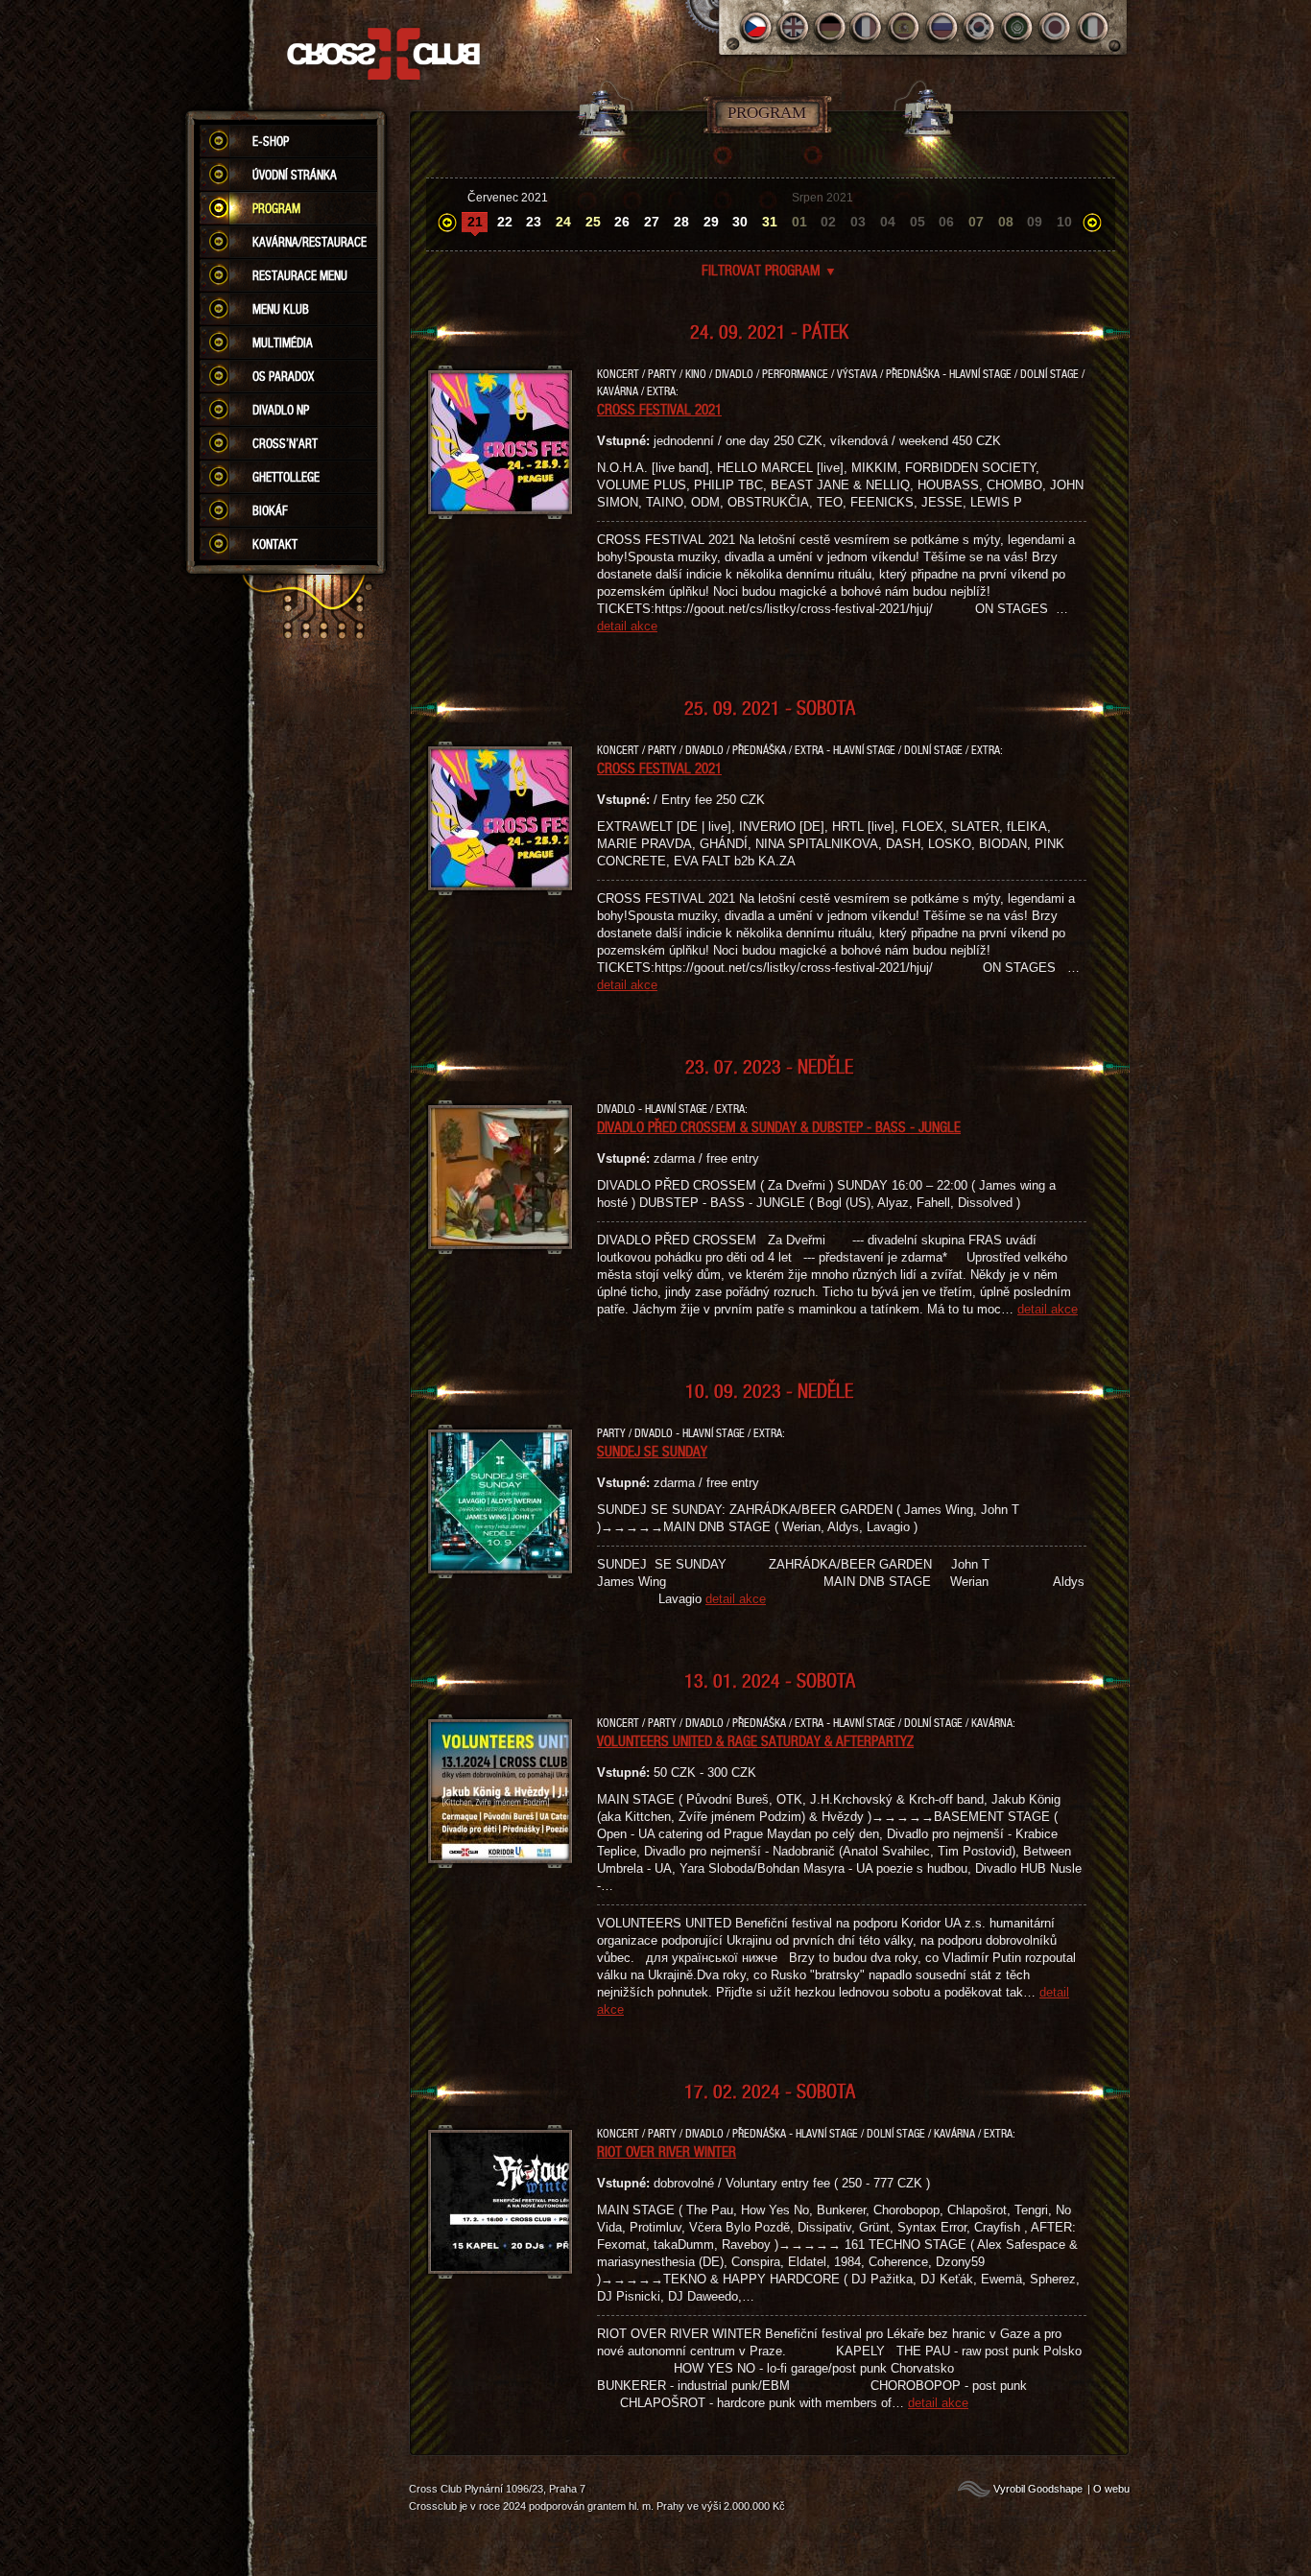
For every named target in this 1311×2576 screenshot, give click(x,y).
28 (681, 222)
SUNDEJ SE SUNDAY (652, 1451)
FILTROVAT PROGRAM (769, 270)
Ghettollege (286, 477)
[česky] (756, 27)
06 (946, 222)
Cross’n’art (285, 443)
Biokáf (270, 510)
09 (1035, 222)
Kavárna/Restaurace (310, 242)
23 (534, 222)
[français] (868, 27)
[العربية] (1018, 27)
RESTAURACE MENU (300, 275)
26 (622, 222)
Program (276, 208)
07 (976, 222)
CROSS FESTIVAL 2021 (659, 409)
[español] (906, 27)
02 (828, 222)
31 (770, 222)
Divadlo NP (281, 410)
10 (1064, 222)
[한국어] (980, 27)
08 (1006, 222)
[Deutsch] (831, 27)
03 (858, 222)
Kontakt (275, 544)
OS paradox (283, 376)
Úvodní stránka (295, 175)
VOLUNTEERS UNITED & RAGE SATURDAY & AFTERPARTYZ (755, 1740)
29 (711, 222)
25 (593, 222)
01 (799, 222)
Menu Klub (281, 309)
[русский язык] (943, 27)
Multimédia (283, 343)
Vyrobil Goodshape (1038, 2489)
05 (918, 222)
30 (740, 222)
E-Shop (271, 141)
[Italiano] (1093, 27)
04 (888, 222)
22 (505, 222)
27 (652, 222)
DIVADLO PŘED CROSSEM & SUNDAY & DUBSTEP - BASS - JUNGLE (779, 1126)
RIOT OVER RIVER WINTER (667, 2151)
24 (563, 222)
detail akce (627, 626)
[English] (793, 27)
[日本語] (1055, 27)
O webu (1111, 2489)
